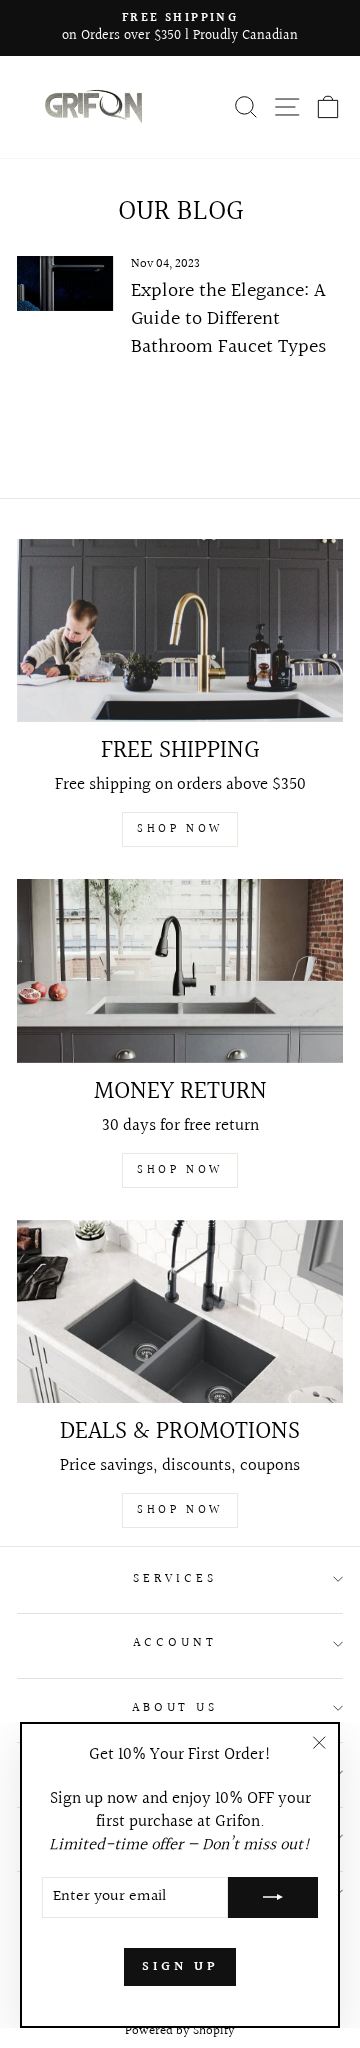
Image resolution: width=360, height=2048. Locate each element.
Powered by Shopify (180, 2031)
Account (175, 1643)
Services (175, 1579)
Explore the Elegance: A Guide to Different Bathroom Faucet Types (228, 319)
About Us (175, 1708)
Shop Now (180, 829)
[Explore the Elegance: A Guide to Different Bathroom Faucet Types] (65, 283)
